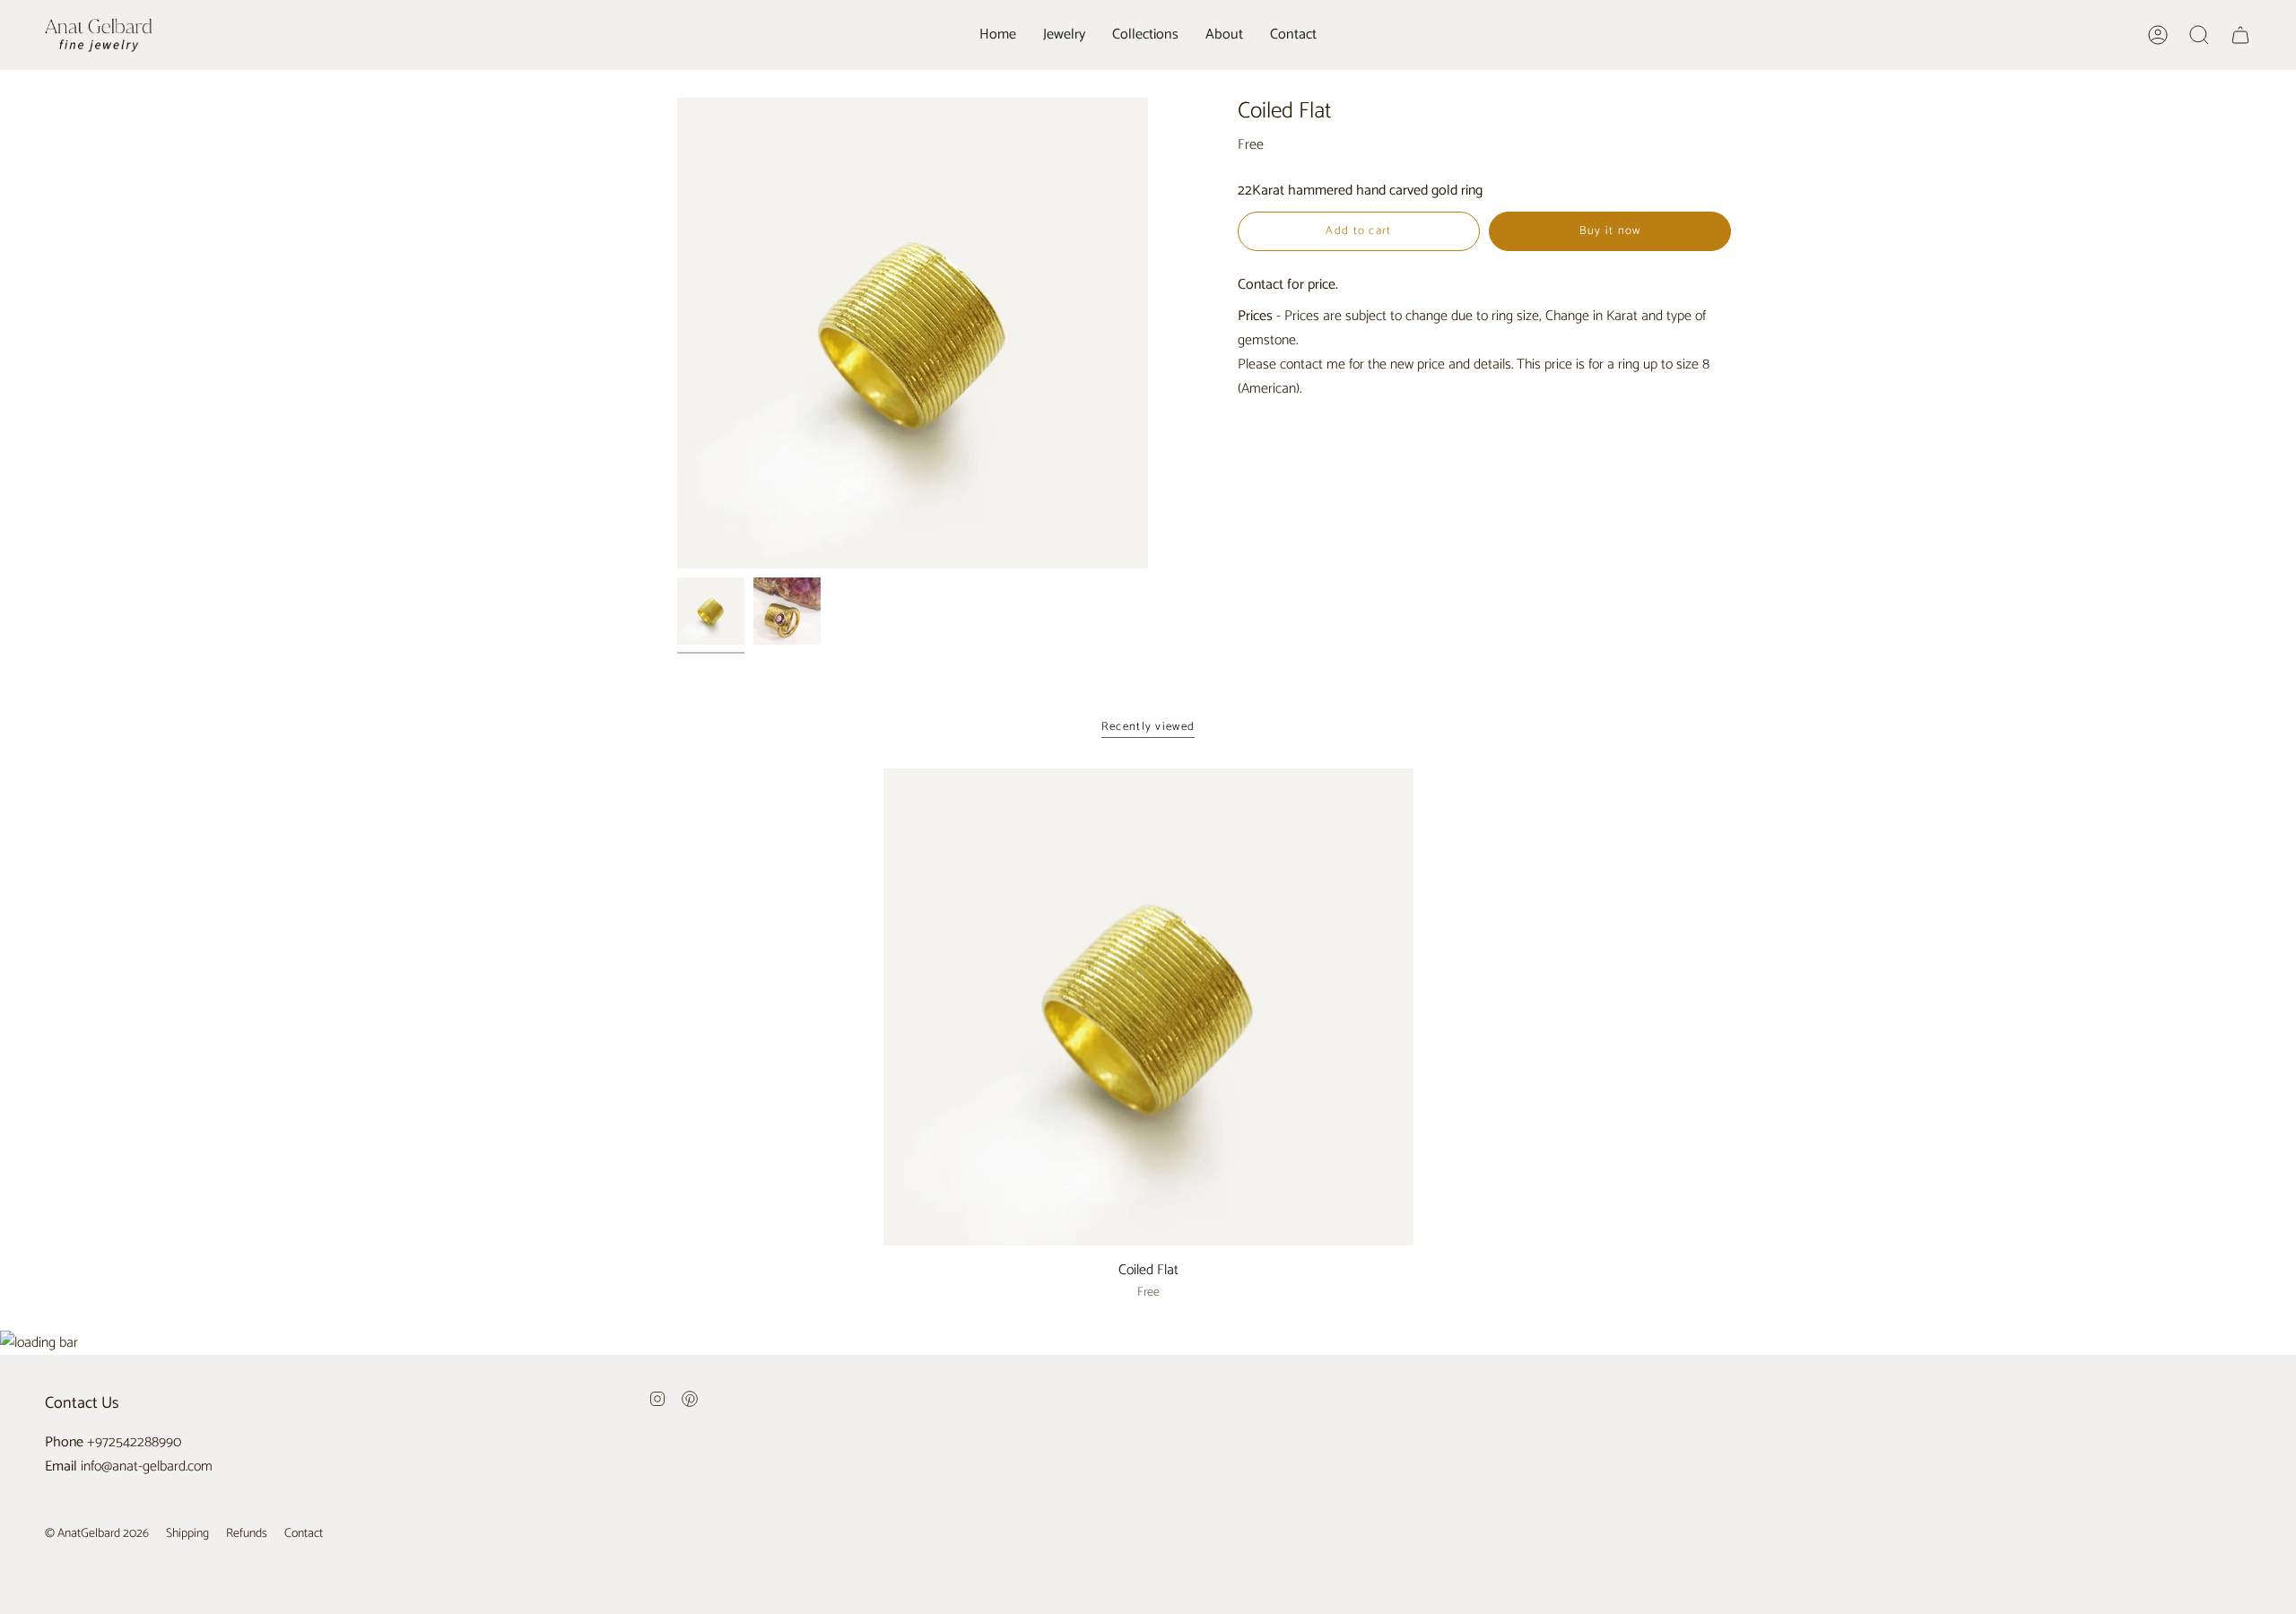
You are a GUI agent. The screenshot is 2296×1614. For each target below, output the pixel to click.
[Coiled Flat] (1148, 1007)
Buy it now (1610, 231)
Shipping (187, 1534)
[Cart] (2240, 35)
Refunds (247, 1534)
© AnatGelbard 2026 (97, 1534)
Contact (304, 1534)
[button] (1064, 35)
